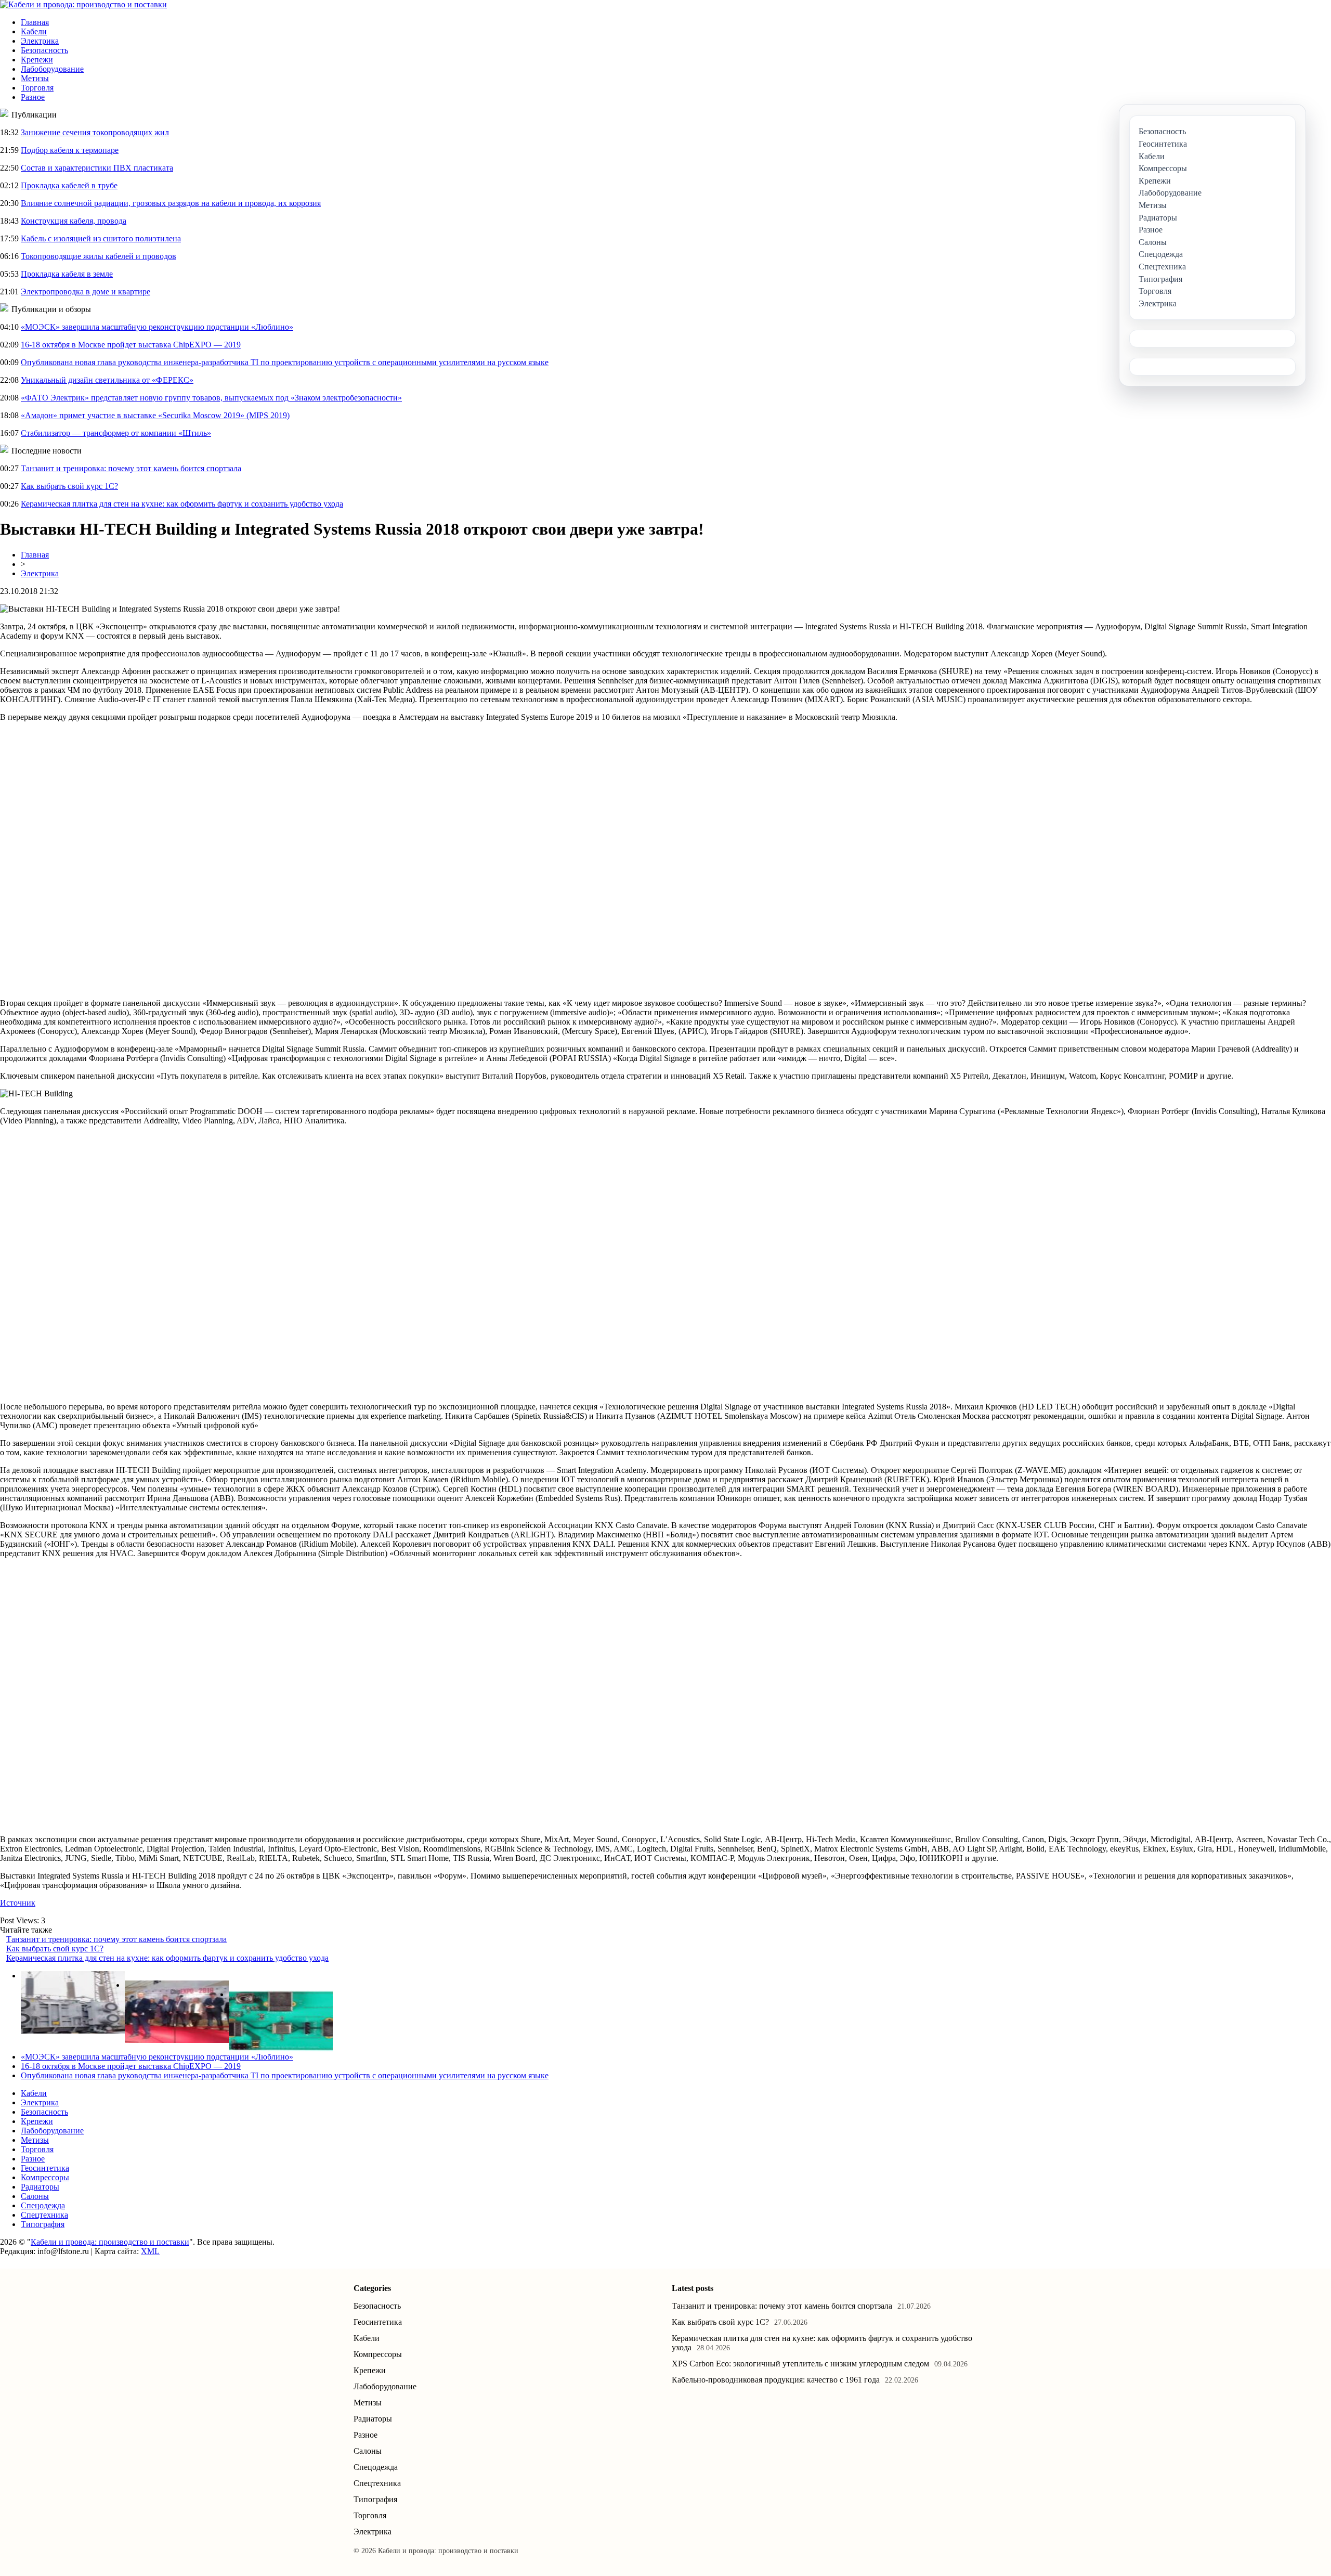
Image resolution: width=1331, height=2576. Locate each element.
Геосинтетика (45, 2168)
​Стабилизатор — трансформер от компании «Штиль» (116, 433)
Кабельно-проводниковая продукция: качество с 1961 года (776, 2380)
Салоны (35, 2196)
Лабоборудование (52, 69)
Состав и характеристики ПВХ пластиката (97, 168)
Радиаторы (40, 2187)
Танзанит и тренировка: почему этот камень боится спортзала (131, 468)
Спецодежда (43, 2205)
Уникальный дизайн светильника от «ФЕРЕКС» (107, 380)
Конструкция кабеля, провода (74, 221)
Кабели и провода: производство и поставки (110, 2242)
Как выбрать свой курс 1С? (69, 486)
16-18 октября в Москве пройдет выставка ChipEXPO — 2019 (131, 345)
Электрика (40, 41)
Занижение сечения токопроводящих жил (95, 132)
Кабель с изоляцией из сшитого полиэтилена (101, 238)
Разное (33, 97)
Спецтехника (44, 2215)
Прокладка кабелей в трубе (69, 185)
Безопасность (44, 50)
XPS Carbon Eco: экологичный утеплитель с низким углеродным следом (800, 2364)
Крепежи (37, 60)
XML (150, 2251)
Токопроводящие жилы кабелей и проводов (99, 256)
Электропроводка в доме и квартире (86, 292)
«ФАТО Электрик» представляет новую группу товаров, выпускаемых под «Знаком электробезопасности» (211, 398)
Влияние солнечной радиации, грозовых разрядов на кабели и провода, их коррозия (171, 203)
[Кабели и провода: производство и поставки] (83, 4)
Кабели (34, 31)
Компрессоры (45, 2177)
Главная (35, 22)
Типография (43, 2224)
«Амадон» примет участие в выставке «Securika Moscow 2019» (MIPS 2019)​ (155, 415)
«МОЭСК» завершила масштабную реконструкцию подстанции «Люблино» (157, 327)
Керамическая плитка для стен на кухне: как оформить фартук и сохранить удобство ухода (182, 504)
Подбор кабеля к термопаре (70, 150)
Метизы (35, 78)
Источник (18, 1903)
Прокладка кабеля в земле (67, 274)
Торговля (37, 88)
